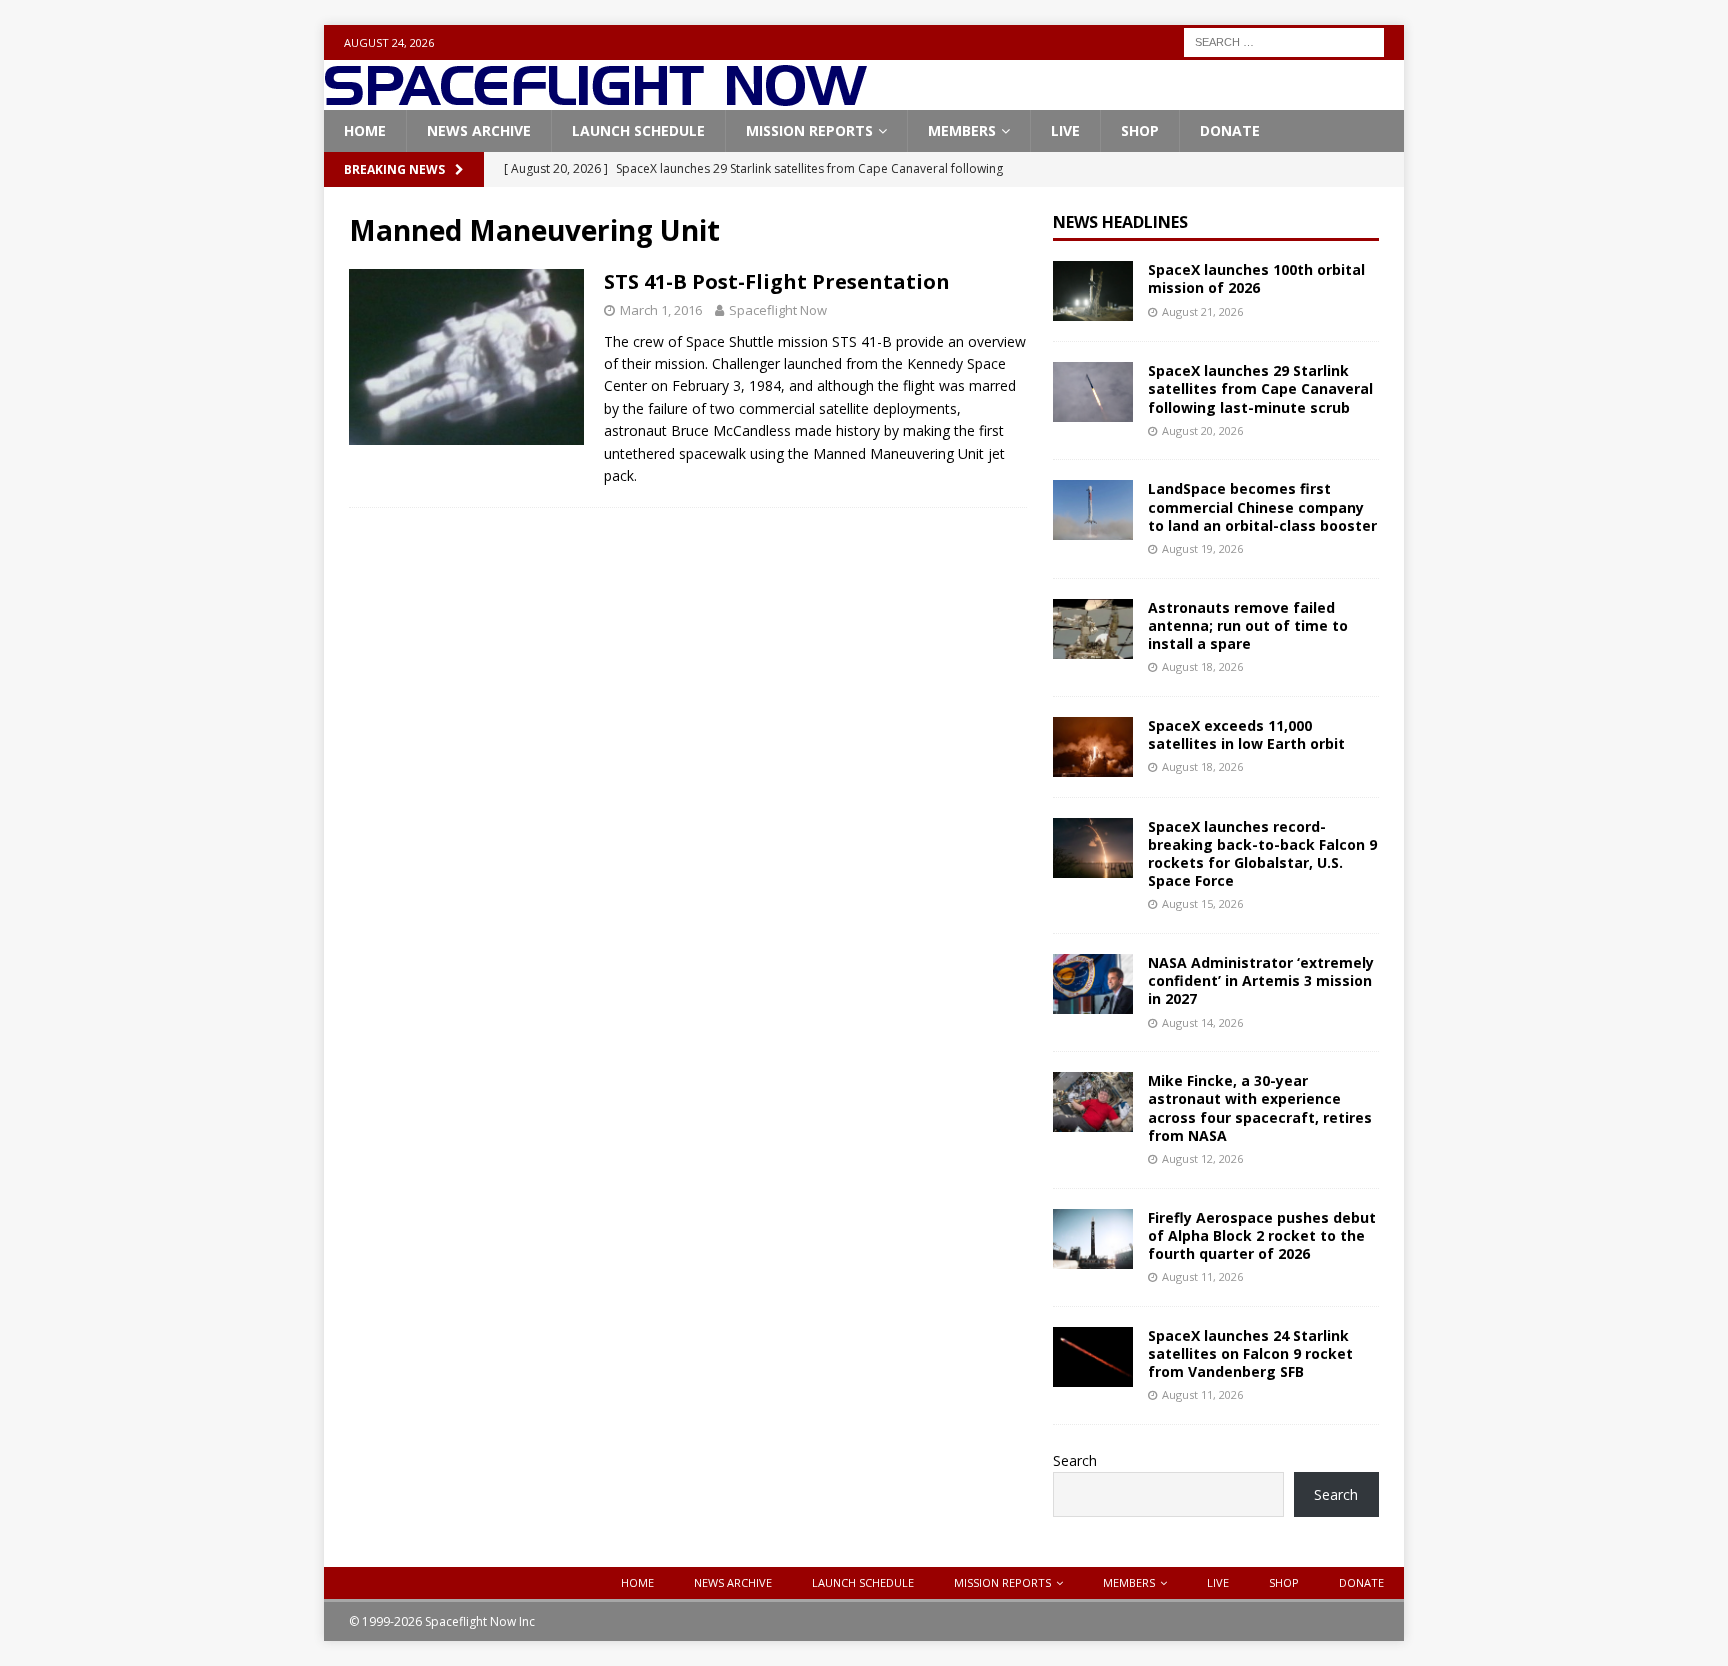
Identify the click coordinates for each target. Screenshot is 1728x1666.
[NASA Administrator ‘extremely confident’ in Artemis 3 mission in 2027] (1093, 984)
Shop (1140, 130)
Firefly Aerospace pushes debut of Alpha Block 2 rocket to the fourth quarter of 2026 (1262, 1235)
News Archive (479, 130)
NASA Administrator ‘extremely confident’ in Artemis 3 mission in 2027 (1261, 980)
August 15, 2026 (1202, 903)
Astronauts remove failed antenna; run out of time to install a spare (1248, 625)
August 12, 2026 (1202, 1158)
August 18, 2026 (1202, 666)
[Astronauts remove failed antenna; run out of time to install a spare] (1093, 629)
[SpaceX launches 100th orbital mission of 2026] (1093, 291)
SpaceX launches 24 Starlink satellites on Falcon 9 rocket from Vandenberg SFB (1250, 1353)
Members (962, 130)
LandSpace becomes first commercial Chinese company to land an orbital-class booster (1262, 506)
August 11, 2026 (1202, 1276)
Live (1065, 130)
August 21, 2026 (1202, 311)
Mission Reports (809, 130)
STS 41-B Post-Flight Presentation (777, 281)
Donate (1230, 130)
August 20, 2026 (1202, 430)
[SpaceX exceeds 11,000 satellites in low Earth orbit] (1093, 747)
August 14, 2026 (1202, 1022)
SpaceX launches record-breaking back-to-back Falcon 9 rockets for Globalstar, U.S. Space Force (1262, 854)
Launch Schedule (638, 130)
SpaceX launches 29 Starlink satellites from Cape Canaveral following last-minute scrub (1260, 388)
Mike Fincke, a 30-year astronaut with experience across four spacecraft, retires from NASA (1260, 1108)
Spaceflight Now (778, 310)
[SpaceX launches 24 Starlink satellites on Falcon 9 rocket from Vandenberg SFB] (1093, 1357)
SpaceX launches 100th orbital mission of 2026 (1256, 278)
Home (365, 130)
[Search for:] (1284, 40)
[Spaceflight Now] (595, 98)
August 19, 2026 (1202, 548)
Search (1075, 1460)
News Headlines (1120, 222)
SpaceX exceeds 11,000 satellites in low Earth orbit (1246, 734)
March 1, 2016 (661, 310)
